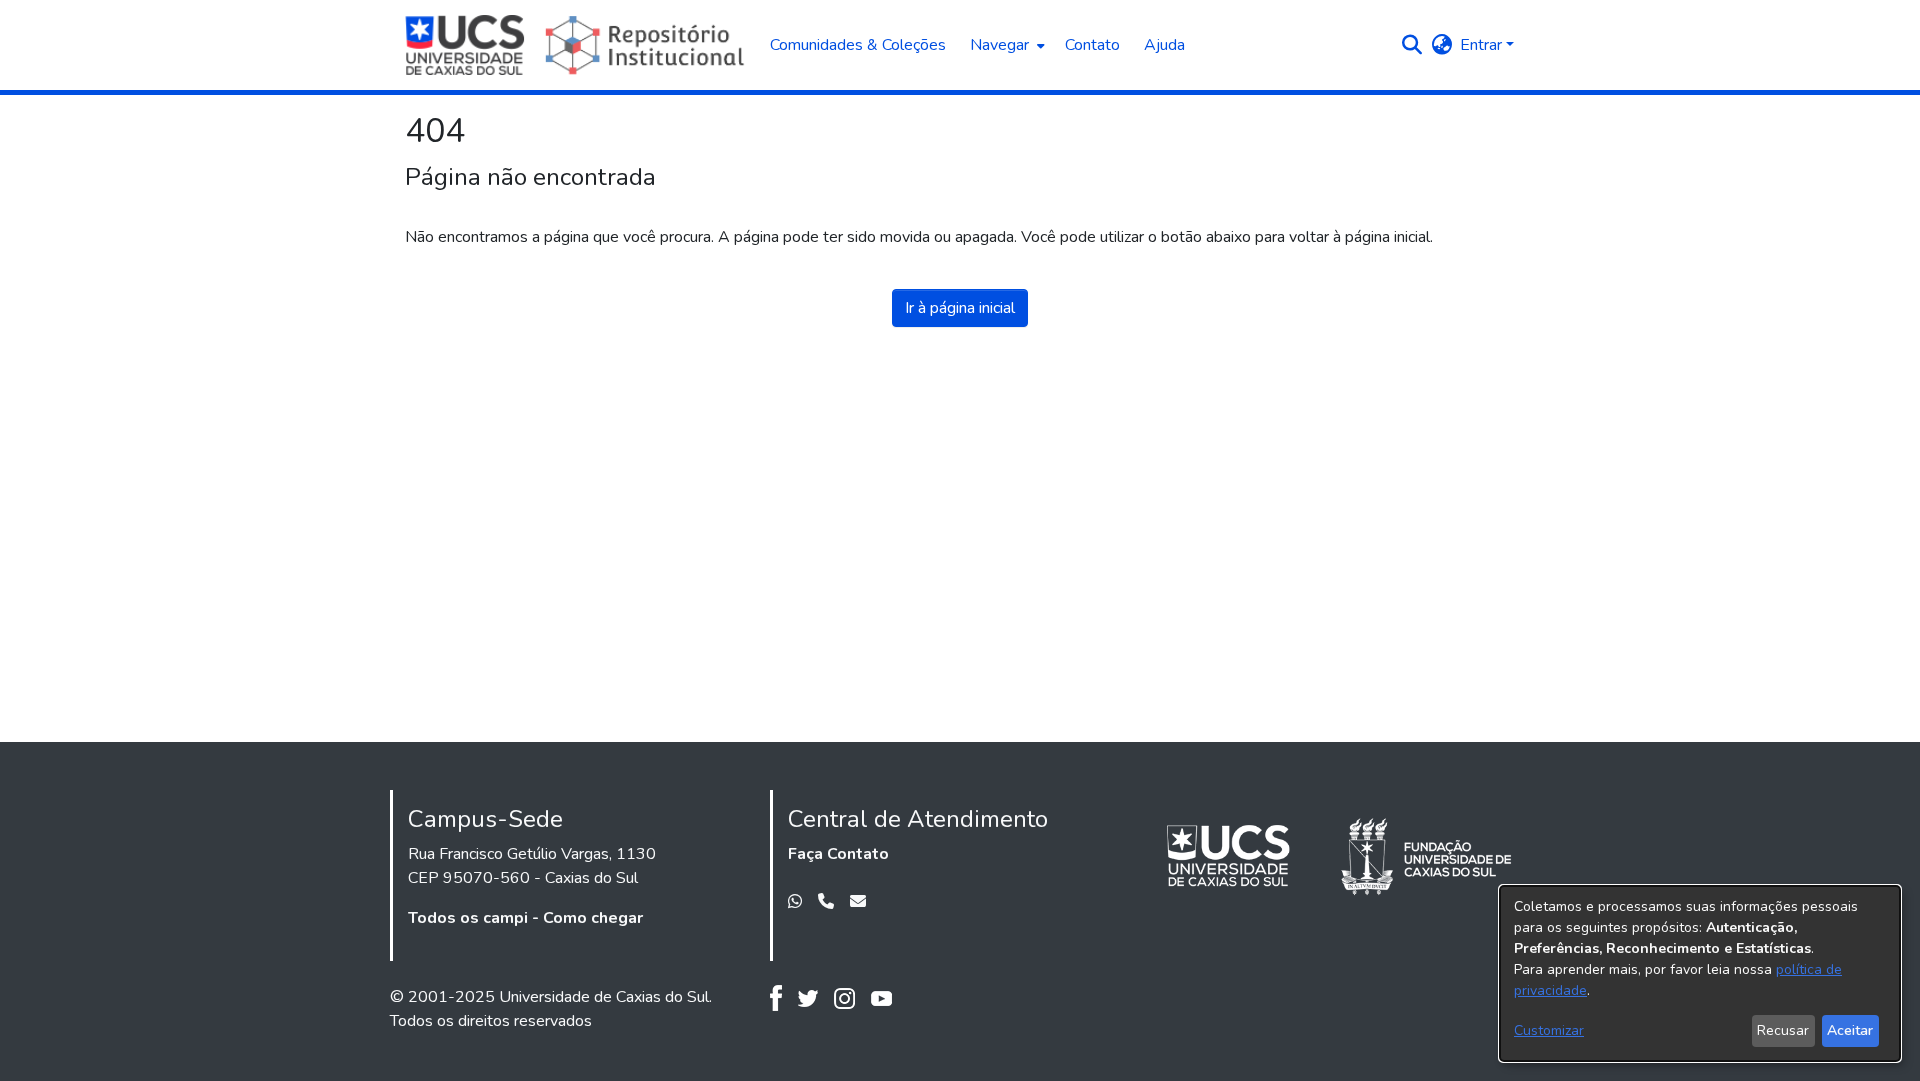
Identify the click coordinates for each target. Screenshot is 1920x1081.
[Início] (577, 45)
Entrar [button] (1483, 45)
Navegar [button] (999, 45)
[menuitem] (1005, 45)
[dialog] (1700, 973)
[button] (1411, 45)
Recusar (1783, 1030)
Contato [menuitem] (1092, 45)
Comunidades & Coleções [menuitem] (858, 45)
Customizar (1549, 1030)
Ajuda (1164, 45)
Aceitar (1850, 1030)
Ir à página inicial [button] (960, 308)
